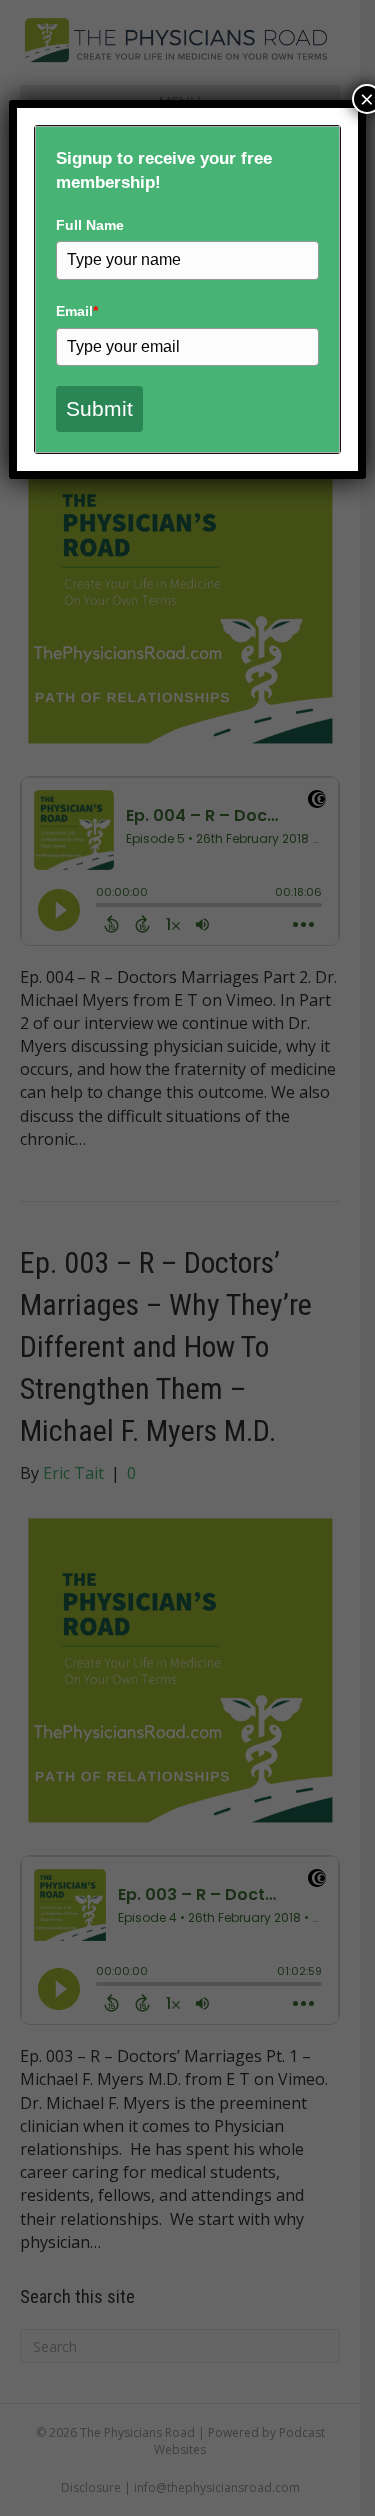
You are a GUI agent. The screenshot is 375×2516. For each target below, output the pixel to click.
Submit (99, 408)
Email (77, 311)
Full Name (90, 225)
